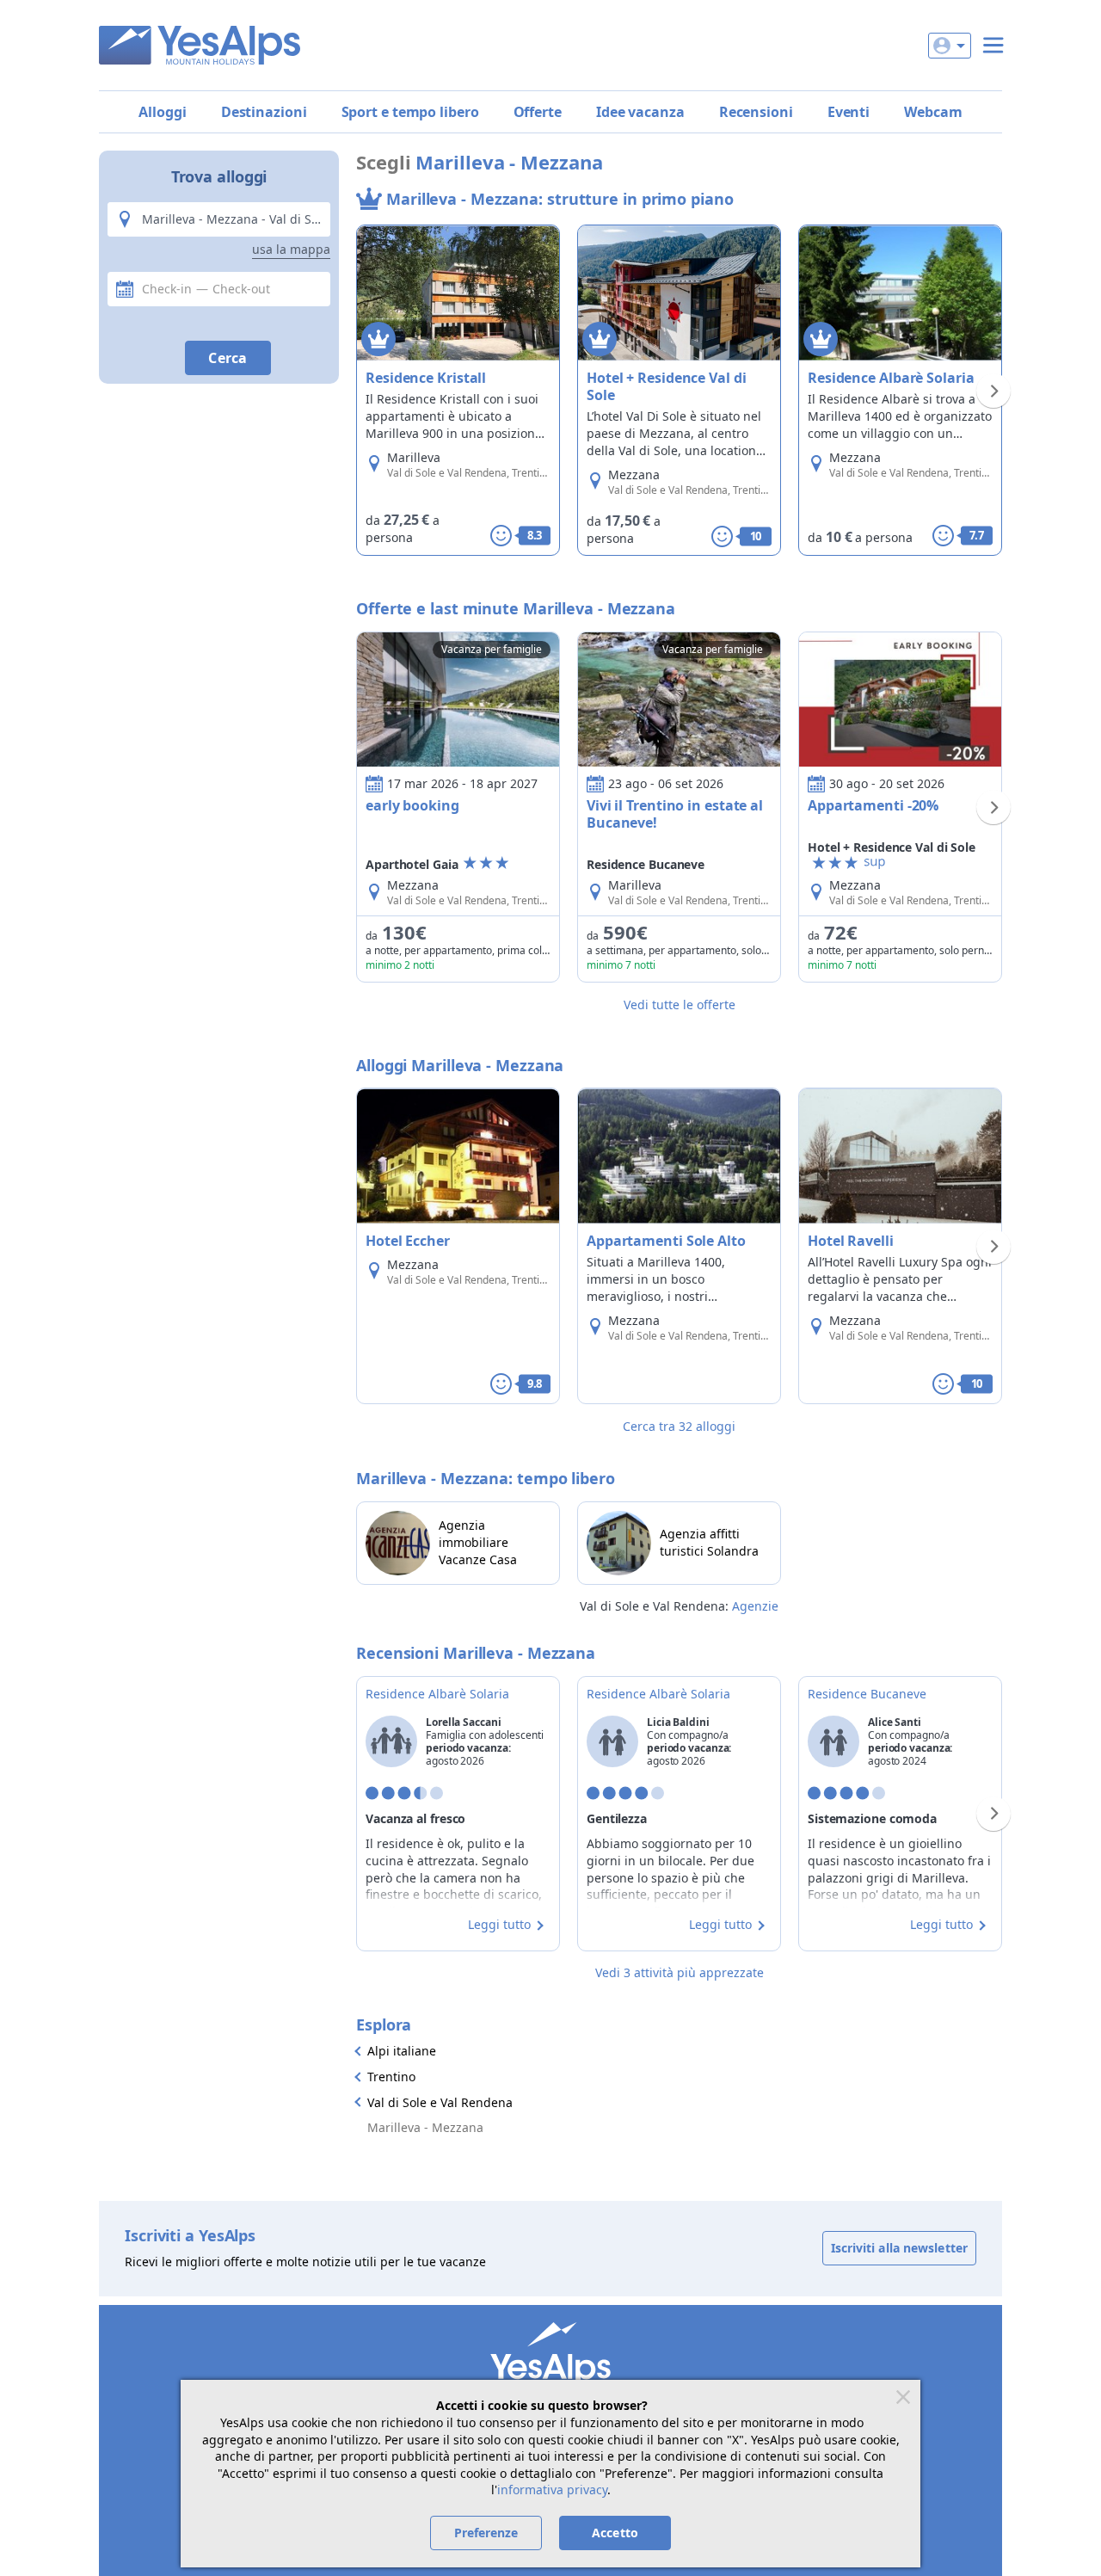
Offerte (538, 112)
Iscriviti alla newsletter (900, 2248)
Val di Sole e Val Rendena (440, 2102)
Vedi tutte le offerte (680, 1005)
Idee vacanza (640, 112)
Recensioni (756, 112)
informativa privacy (552, 2490)
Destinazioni (264, 112)
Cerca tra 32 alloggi (679, 1426)
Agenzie (755, 1606)
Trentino (391, 2077)
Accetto (615, 2533)
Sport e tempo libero (410, 112)
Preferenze (486, 2533)
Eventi (849, 112)
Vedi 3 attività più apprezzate (680, 1972)
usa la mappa (291, 249)
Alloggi (162, 112)
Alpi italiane (402, 2051)
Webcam (933, 112)
